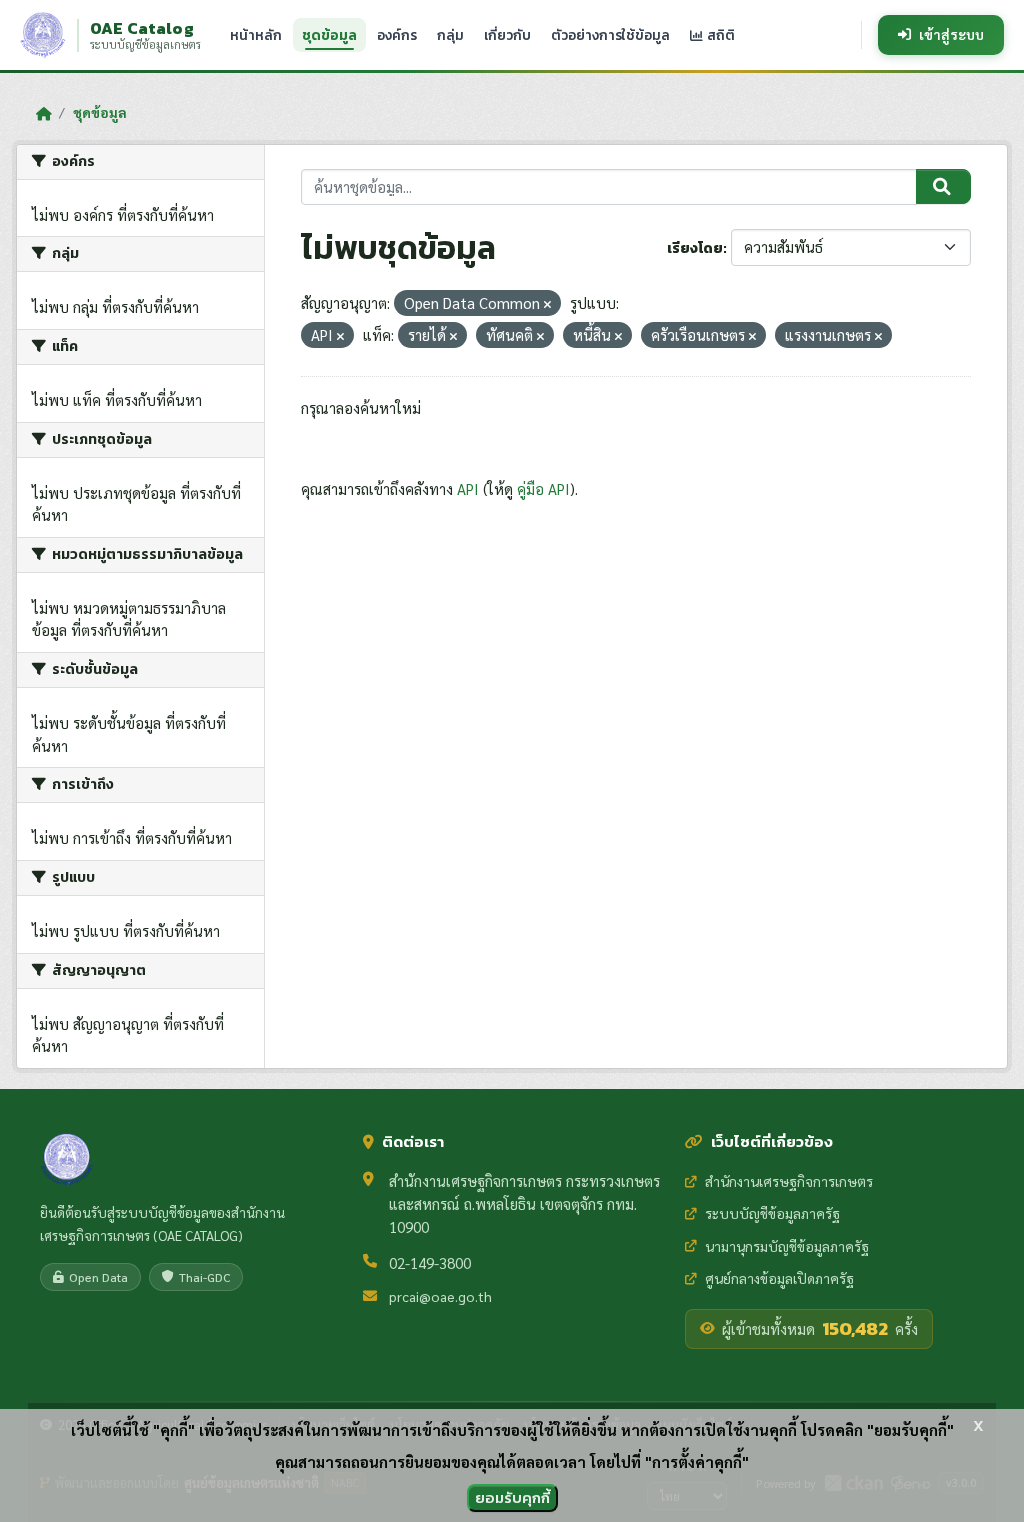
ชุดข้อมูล (329, 35)
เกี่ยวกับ (507, 35)
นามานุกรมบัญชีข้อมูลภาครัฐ (787, 1246)
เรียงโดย (695, 248)
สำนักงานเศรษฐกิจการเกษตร (789, 1181)
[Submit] (943, 187)
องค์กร (397, 35)
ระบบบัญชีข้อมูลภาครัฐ (772, 1213)
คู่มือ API (543, 488)
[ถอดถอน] (547, 304)
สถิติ (719, 35)
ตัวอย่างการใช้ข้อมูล (610, 35)
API (468, 488)
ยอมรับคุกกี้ (512, 1497)
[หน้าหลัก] (43, 113)
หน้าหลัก (256, 35)
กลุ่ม (450, 35)
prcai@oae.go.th (440, 1296)
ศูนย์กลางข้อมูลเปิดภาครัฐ (779, 1278)
